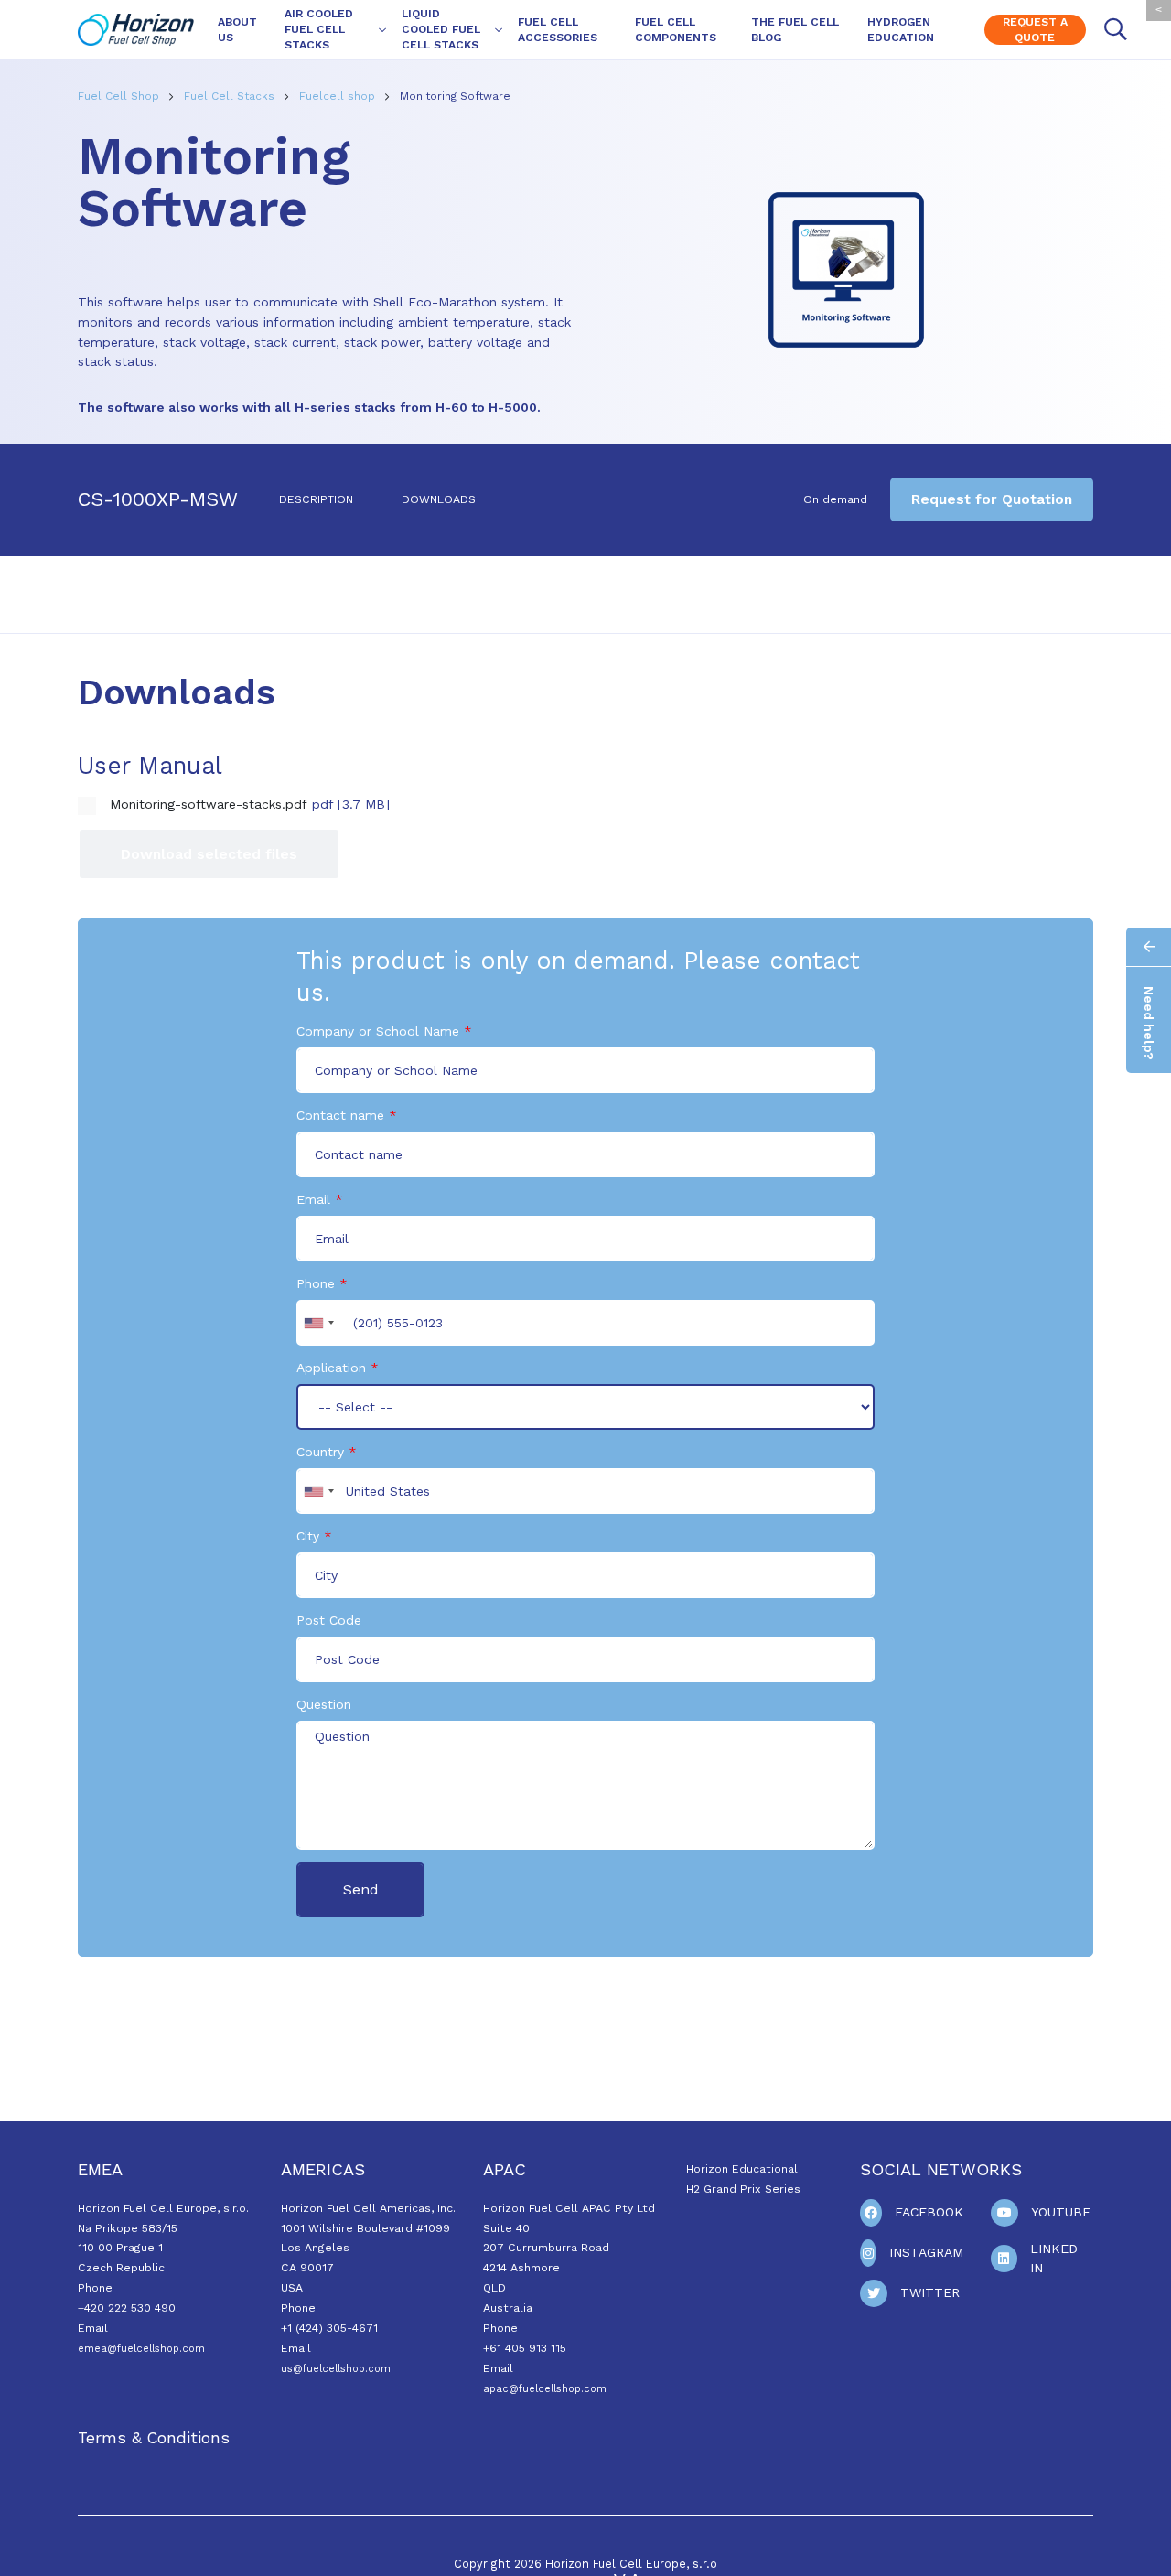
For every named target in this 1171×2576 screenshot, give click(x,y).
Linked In (1054, 2258)
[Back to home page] (136, 30)
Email (313, 1199)
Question (324, 1704)
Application (331, 1368)
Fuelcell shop (339, 96)
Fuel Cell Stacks (231, 96)
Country (320, 1452)
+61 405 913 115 (525, 2348)
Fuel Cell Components (676, 30)
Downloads (439, 499)
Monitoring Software (455, 96)
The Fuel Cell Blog (795, 30)
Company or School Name (378, 1031)
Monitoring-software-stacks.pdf (209, 804)
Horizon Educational (742, 2169)
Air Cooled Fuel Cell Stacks (319, 29)
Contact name (340, 1115)
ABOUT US (237, 30)
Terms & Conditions (154, 2438)
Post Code (329, 1620)
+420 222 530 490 (127, 2308)
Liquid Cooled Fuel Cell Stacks (441, 29)
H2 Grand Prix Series (743, 2189)
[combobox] (318, 1323)
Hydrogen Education (901, 30)
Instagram (926, 2252)
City (308, 1536)
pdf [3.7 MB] (351, 804)
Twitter (930, 2292)
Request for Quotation (992, 499)
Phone (316, 1283)
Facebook (929, 2212)
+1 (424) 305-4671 (329, 2328)
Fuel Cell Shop (120, 96)
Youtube (1061, 2212)
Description (316, 499)
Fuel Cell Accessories (558, 30)
